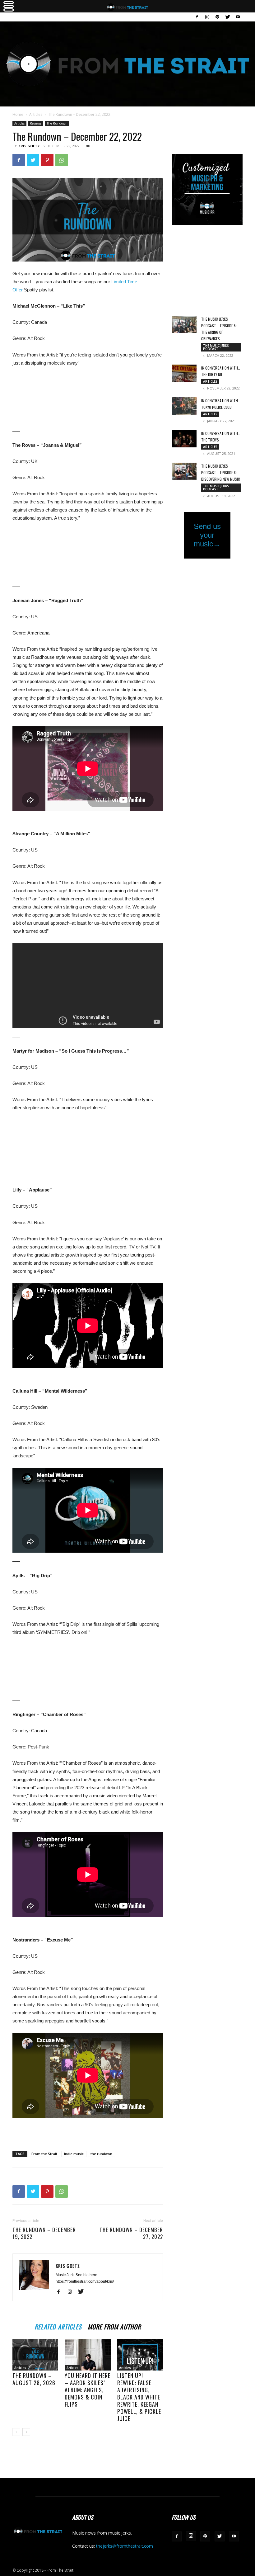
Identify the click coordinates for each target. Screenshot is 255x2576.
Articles (36, 114)
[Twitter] (228, 17)
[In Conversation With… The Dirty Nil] (184, 373)
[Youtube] (238, 17)
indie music (74, 2154)
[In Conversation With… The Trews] (184, 439)
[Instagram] (207, 17)
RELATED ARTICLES (58, 2326)
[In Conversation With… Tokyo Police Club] (184, 406)
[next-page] (26, 2432)
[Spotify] (217, 17)
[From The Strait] (127, 64)
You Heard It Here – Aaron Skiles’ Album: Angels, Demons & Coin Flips (88, 2390)
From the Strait (44, 2154)
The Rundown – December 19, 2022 (44, 2233)
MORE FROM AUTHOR (114, 2326)
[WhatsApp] (62, 160)
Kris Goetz (29, 146)
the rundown (101, 2154)
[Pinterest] (47, 160)
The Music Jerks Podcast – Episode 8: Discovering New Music (221, 472)
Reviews (36, 123)
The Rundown (57, 123)
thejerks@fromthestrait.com (125, 2546)
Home (18, 114)
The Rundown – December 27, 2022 (131, 2233)
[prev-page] (16, 2432)
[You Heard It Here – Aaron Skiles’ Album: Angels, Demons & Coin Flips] (88, 2355)
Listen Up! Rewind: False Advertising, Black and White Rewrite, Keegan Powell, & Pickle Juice (139, 2397)
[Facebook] (197, 17)
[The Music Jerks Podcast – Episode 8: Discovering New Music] (184, 471)
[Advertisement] (88, 2130)
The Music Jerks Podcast (216, 347)
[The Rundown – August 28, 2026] (35, 2355)
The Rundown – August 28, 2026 (34, 2379)
